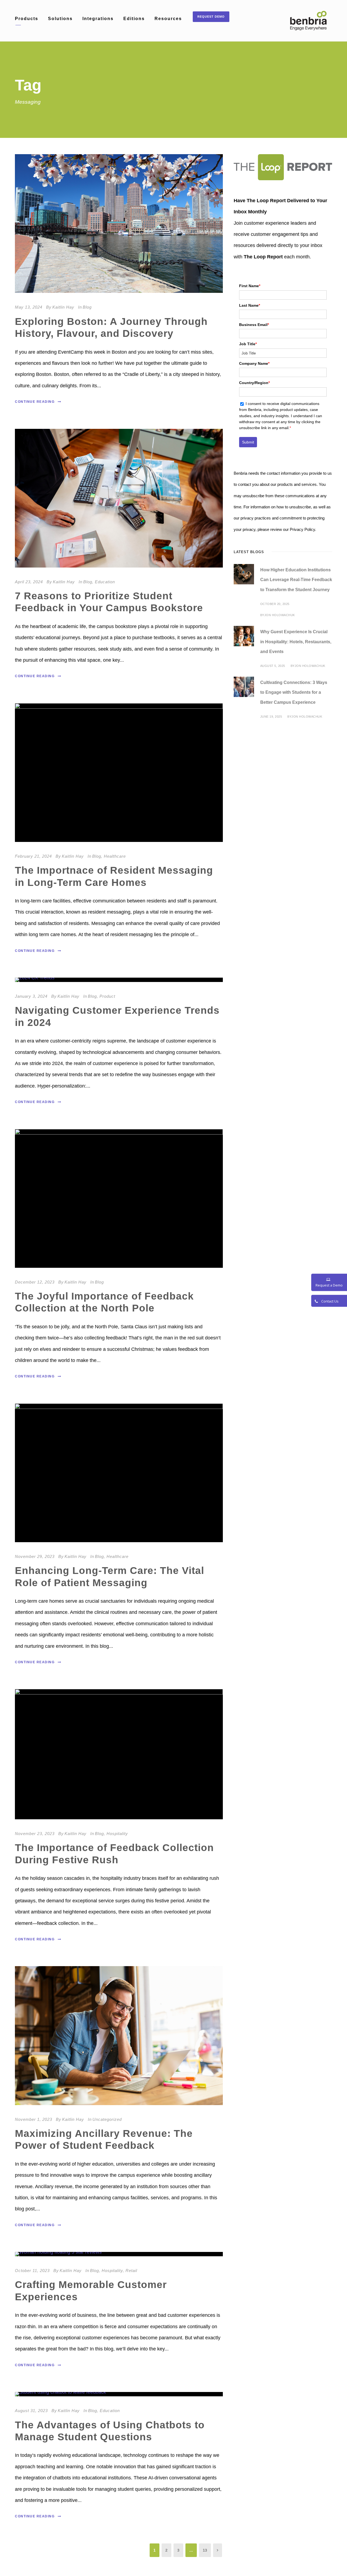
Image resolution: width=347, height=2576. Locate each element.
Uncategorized (107, 2119)
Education (105, 582)
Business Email (254, 325)
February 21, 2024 (33, 856)
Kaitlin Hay (63, 307)
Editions (134, 19)
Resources (168, 19)
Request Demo (211, 17)
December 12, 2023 (35, 1282)
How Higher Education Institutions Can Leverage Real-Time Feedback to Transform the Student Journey (296, 580)
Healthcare (115, 856)
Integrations (98, 19)
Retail (131, 2271)
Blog (87, 307)
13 (205, 2550)
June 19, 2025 (271, 717)
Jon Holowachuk (280, 615)
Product (107, 996)
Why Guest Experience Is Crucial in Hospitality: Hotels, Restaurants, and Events (296, 642)
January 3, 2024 (31, 996)
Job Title (248, 344)
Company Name (254, 363)
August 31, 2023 (31, 2411)
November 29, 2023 (35, 1556)
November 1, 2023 (33, 2119)
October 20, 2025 (275, 604)
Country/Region (254, 383)
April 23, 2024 (29, 582)
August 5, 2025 (273, 666)
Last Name (250, 305)
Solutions (60, 19)
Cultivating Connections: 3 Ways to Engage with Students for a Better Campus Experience (294, 693)
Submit (248, 442)
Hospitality (117, 1834)
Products (27, 19)
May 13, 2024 (29, 307)
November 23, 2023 (35, 1834)
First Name (250, 286)
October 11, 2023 (32, 2271)
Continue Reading (35, 402)
